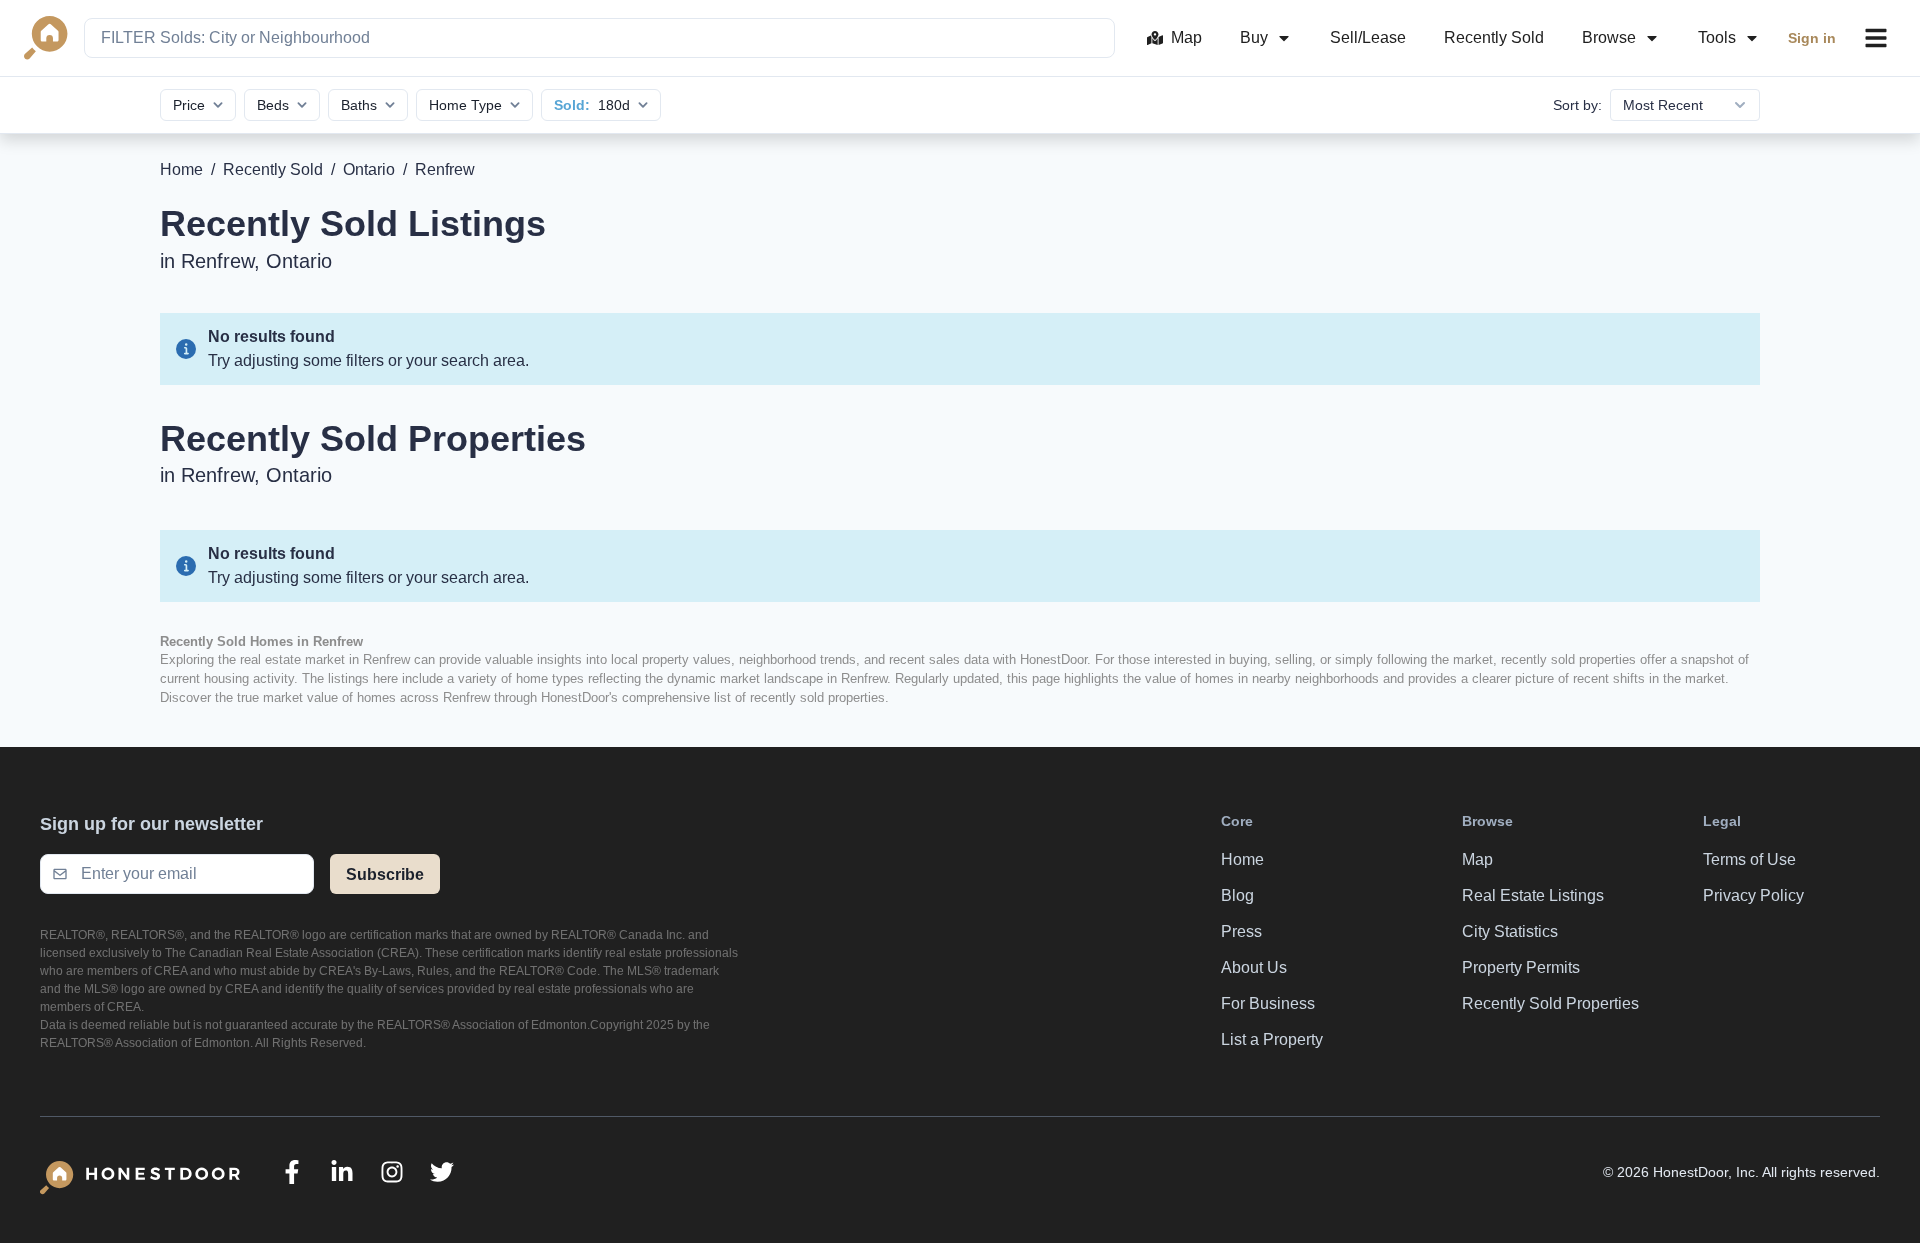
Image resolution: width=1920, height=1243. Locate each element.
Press (1241, 931)
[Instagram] (392, 1172)
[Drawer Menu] (1876, 38)
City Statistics (1510, 931)
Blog (1237, 895)
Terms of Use (1749, 859)
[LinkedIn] (342, 1172)
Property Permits (1521, 967)
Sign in (1812, 38)
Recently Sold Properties (1550, 1003)
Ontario (369, 169)
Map (1186, 37)
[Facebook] (292, 1172)
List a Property (1272, 1039)
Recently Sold (1494, 37)
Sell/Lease (1368, 37)
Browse (1609, 37)
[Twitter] (442, 1172)
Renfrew (445, 169)
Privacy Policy (1753, 895)
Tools (1717, 37)
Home (181, 169)
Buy (1254, 37)
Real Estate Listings (1533, 895)
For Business (1268, 1003)
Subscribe (385, 874)
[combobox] (599, 38)
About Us (1254, 967)
